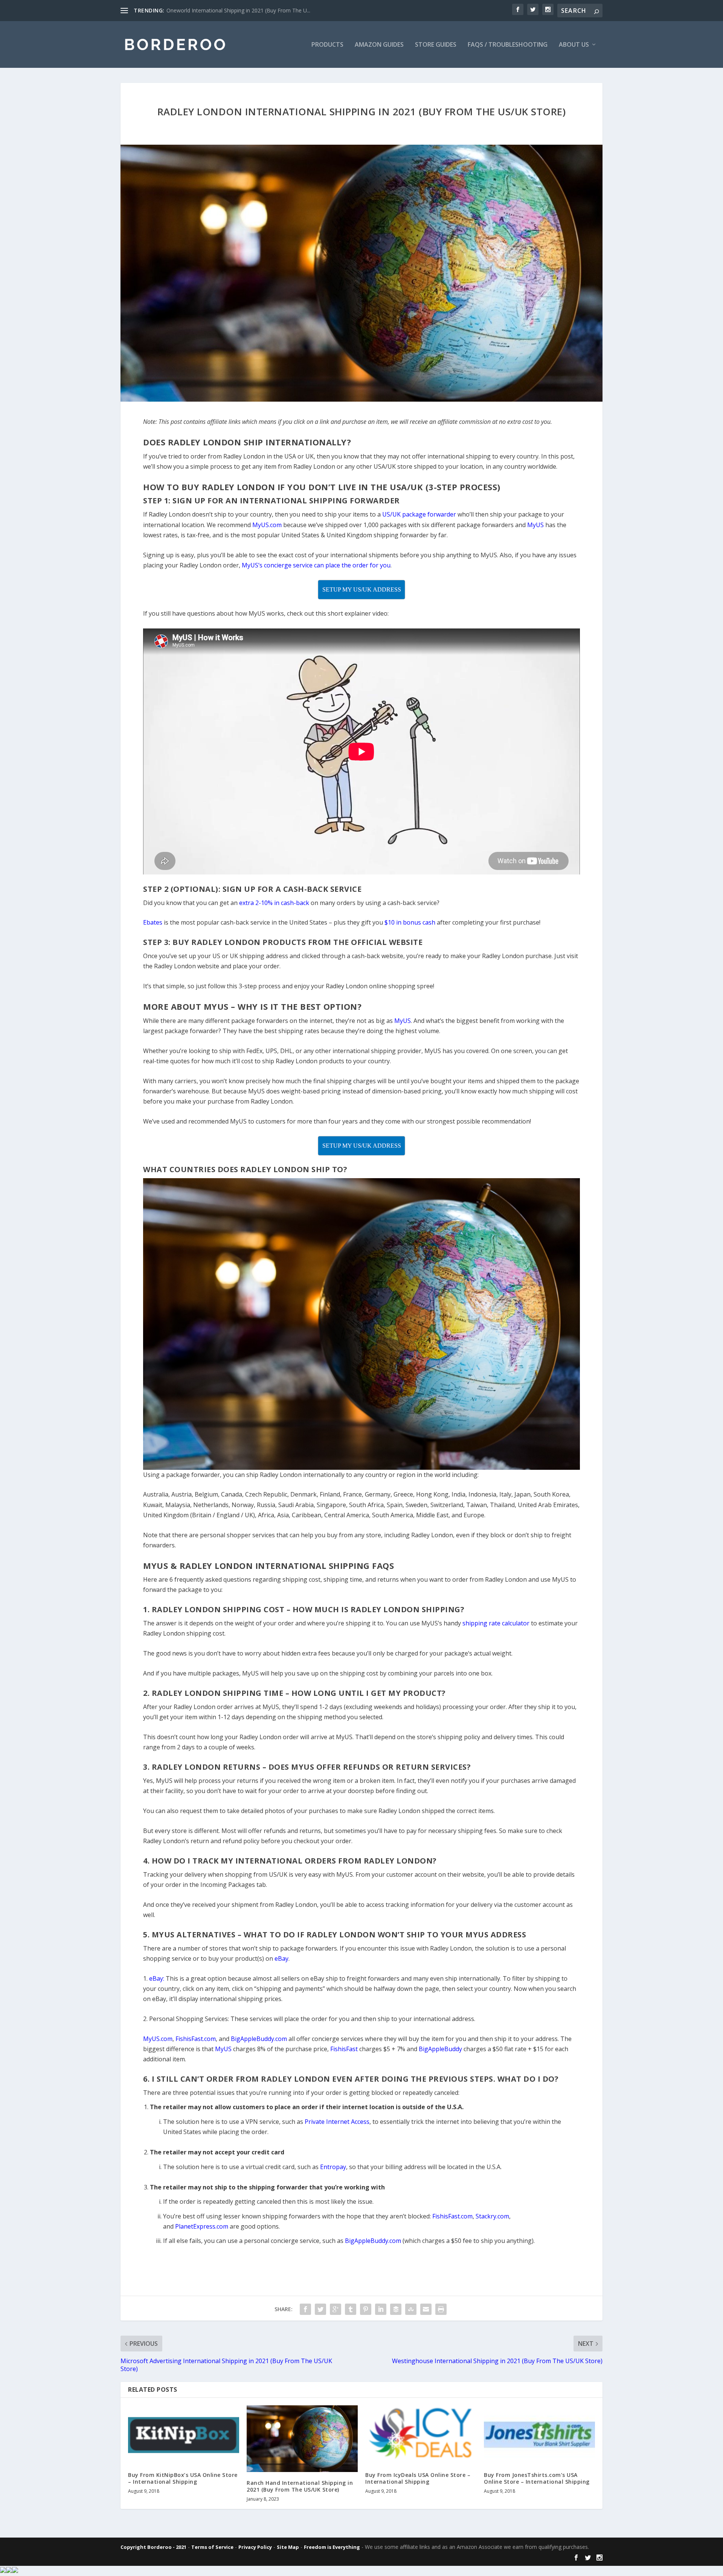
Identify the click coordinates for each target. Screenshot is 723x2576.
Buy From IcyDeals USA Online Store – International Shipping (418, 2478)
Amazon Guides (379, 45)
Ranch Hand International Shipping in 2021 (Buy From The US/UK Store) (300, 2486)
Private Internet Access (337, 2122)
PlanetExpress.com (202, 2226)
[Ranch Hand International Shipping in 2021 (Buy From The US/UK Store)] (302, 2439)
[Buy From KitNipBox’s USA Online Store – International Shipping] (184, 2435)
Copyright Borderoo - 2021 (153, 2547)
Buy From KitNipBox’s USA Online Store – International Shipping (183, 2478)
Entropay (333, 2167)
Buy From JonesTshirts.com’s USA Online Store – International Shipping (537, 2478)
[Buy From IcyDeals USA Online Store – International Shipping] (421, 2435)
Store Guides (436, 45)
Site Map (288, 2547)
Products (327, 45)
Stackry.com (492, 2216)
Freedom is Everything (332, 2547)
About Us (574, 45)
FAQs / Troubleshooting (508, 45)
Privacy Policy (255, 2547)
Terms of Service (212, 2547)
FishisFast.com (452, 2216)
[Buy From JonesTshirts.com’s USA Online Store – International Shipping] (539, 2435)
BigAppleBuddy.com (373, 2241)
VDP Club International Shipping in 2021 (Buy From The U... (238, 10)
